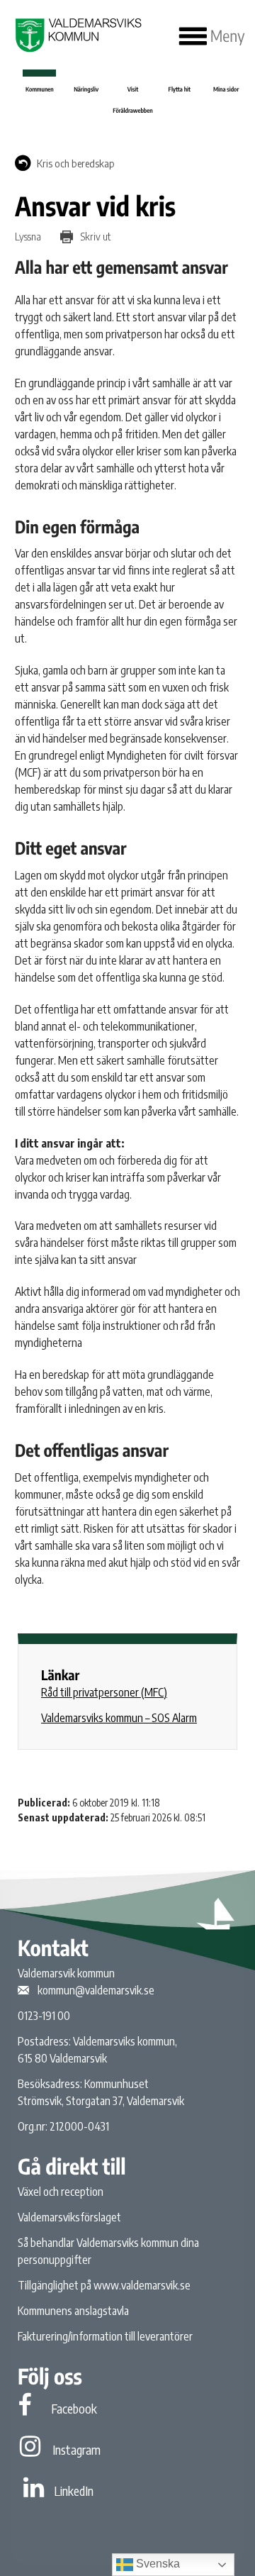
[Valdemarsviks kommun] (77, 35)
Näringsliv (86, 89)
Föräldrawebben (132, 110)
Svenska (157, 2564)
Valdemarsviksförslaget (69, 2217)
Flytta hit (180, 89)
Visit (133, 89)
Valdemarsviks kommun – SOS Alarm (119, 1718)
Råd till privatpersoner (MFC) (104, 1692)
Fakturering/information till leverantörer (105, 2336)
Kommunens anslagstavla (73, 2311)
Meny (226, 36)
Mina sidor (226, 89)
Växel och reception (61, 2192)
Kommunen (40, 89)
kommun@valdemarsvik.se (96, 1990)
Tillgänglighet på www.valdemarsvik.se (104, 2285)
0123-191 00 (44, 2016)
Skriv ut (95, 236)
